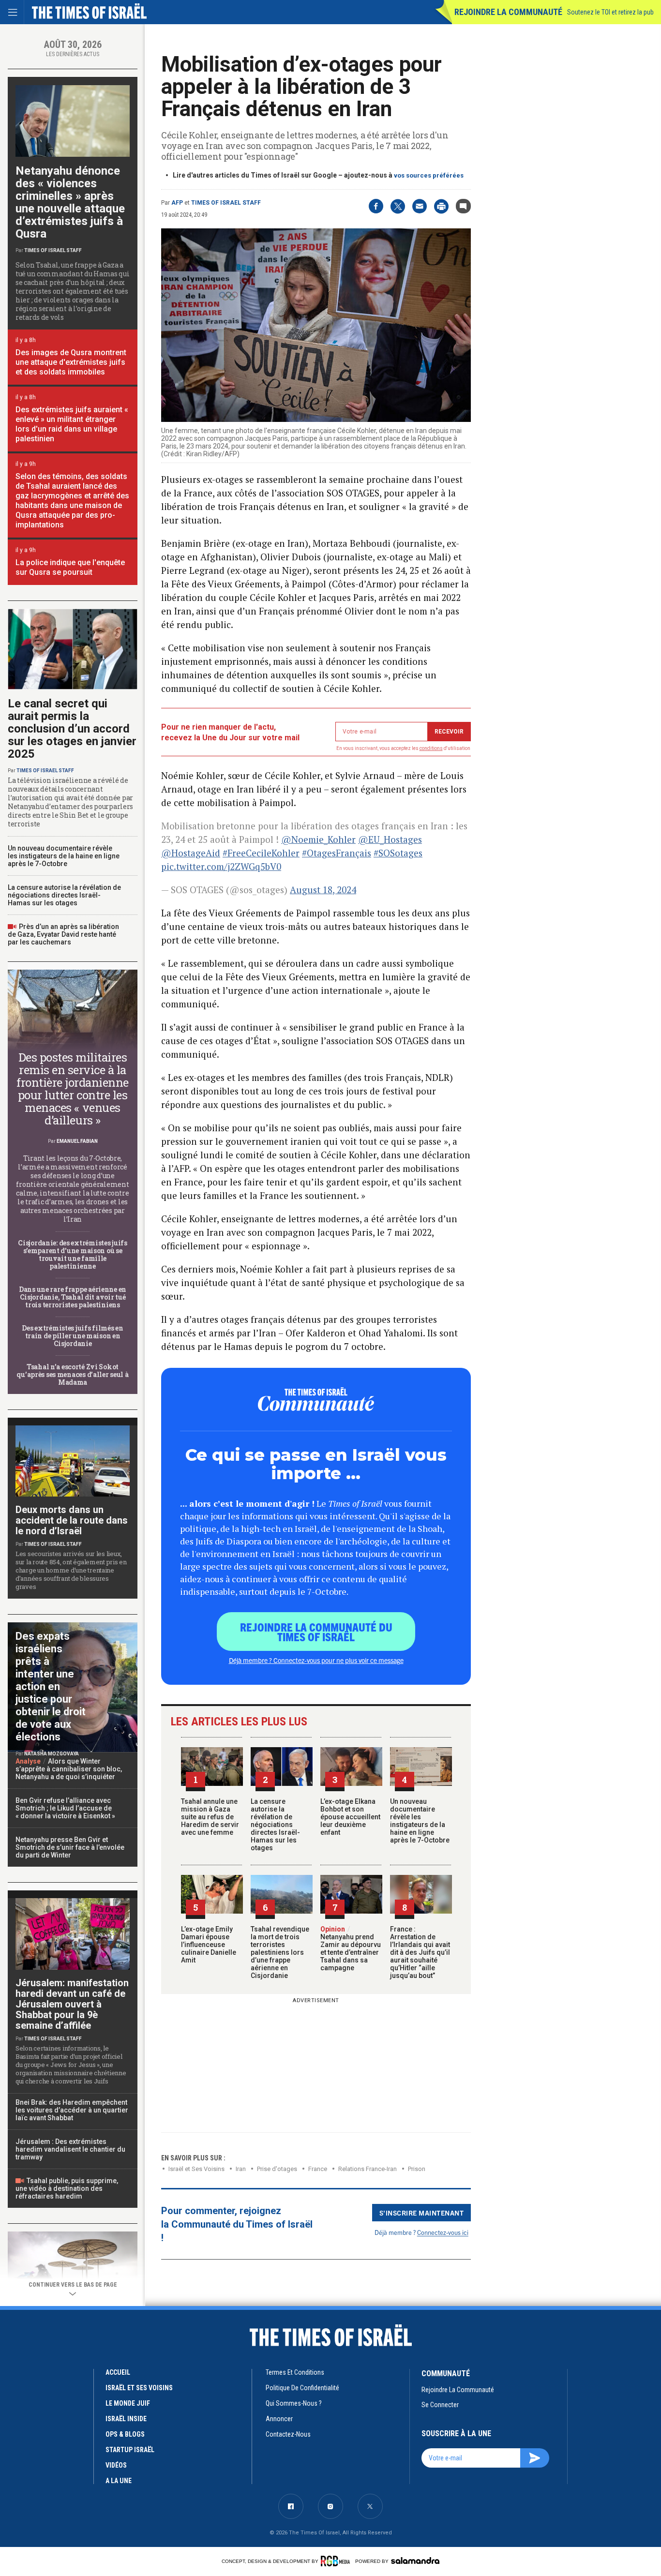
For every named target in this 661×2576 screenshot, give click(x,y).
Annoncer (279, 2419)
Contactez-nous (288, 2434)
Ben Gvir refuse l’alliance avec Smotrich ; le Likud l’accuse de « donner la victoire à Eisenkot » (65, 1808)
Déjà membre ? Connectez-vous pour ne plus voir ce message (316, 1660)
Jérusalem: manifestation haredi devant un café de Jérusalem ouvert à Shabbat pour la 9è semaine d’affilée (72, 2004)
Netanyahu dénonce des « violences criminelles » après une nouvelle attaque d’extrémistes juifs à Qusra (70, 202)
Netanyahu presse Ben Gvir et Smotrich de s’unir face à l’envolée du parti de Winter (70, 1847)
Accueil (118, 2372)
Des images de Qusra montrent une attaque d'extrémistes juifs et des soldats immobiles (71, 362)
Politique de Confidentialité (302, 2388)
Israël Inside (126, 2419)
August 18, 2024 (323, 890)
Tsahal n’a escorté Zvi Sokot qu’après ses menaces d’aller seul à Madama (72, 1374)
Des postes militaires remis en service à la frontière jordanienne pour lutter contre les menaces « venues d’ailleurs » (73, 1089)
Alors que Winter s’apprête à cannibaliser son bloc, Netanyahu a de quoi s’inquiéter (69, 1769)
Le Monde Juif (128, 2403)
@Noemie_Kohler (318, 839)
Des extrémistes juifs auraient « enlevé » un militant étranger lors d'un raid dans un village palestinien (72, 424)
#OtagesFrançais (337, 853)
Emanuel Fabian (77, 1141)
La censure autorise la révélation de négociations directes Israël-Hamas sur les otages (275, 1825)
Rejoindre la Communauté (508, 12)
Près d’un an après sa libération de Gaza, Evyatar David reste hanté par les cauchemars (63, 934)
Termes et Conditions (295, 2372)
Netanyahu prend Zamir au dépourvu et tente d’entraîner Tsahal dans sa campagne (351, 1948)
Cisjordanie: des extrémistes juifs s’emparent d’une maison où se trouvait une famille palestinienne (72, 1254)
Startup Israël (130, 2450)
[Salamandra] (415, 2561)
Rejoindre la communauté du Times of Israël (316, 1632)
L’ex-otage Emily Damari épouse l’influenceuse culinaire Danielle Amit (209, 1945)
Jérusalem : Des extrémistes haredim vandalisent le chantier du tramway (70, 2149)
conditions (431, 748)
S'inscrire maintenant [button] (422, 2213)
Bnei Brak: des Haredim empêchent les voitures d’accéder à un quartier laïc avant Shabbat (72, 2110)
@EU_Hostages (390, 839)
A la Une (119, 2481)
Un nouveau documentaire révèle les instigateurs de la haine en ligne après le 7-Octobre (420, 1821)
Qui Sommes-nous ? (294, 2403)
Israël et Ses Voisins (196, 2169)
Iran (241, 2169)
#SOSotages (398, 853)
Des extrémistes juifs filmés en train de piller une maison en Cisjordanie (72, 1336)
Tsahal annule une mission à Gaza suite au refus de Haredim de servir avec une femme (210, 1817)
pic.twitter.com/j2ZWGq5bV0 (221, 866)
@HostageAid (191, 853)
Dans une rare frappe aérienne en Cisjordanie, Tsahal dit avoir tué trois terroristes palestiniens (73, 1297)
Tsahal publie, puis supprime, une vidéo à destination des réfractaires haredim (67, 2188)
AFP (177, 203)
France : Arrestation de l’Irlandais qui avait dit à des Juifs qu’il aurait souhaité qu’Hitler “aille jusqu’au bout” (420, 1952)
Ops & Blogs (125, 2434)
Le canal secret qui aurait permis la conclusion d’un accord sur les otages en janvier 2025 (72, 729)
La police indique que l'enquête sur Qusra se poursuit (70, 567)
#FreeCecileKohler (261, 853)
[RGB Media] (337, 2561)
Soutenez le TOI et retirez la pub (610, 12)
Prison (417, 2169)
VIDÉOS (116, 2465)
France (318, 2169)
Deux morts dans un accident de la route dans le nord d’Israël (72, 1520)
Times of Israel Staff (226, 203)
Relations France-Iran (368, 2169)
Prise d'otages (277, 2169)
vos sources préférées (429, 175)
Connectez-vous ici (443, 2232)
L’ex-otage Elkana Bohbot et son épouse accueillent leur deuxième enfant (350, 1817)
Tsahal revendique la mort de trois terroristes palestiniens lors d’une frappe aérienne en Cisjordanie (280, 1952)
